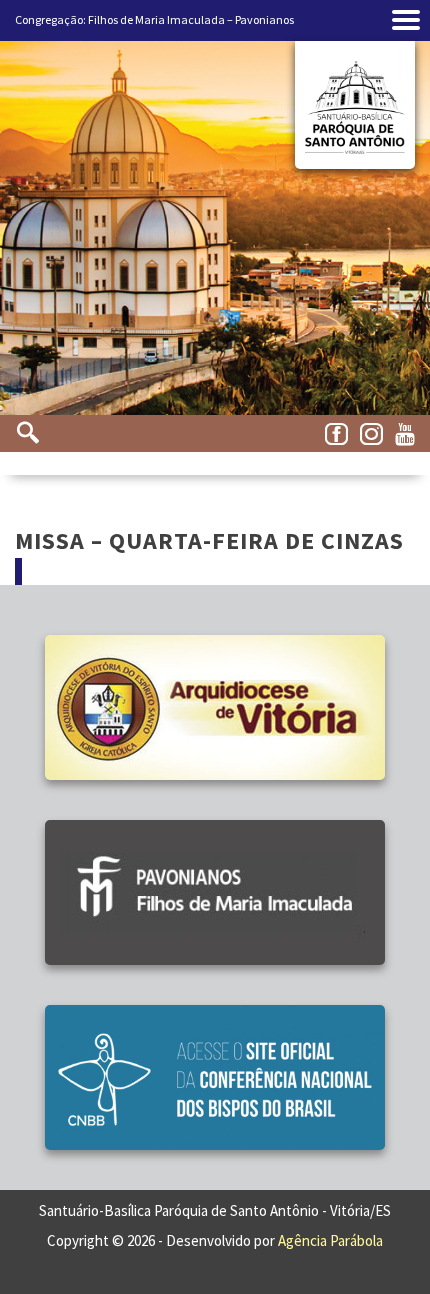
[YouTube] (410, 435)
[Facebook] (340, 435)
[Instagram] (375, 435)
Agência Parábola (330, 1240)
